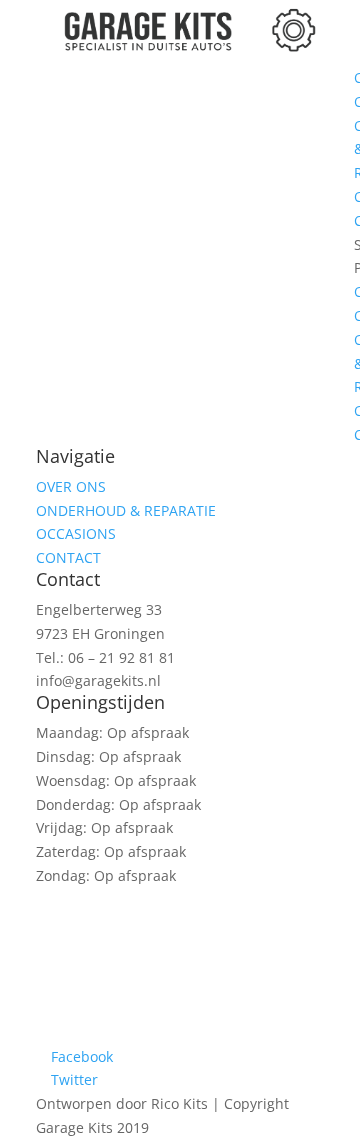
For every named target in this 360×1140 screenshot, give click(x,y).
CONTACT (68, 557)
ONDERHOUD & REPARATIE (126, 510)
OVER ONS (71, 486)
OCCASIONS (76, 533)
